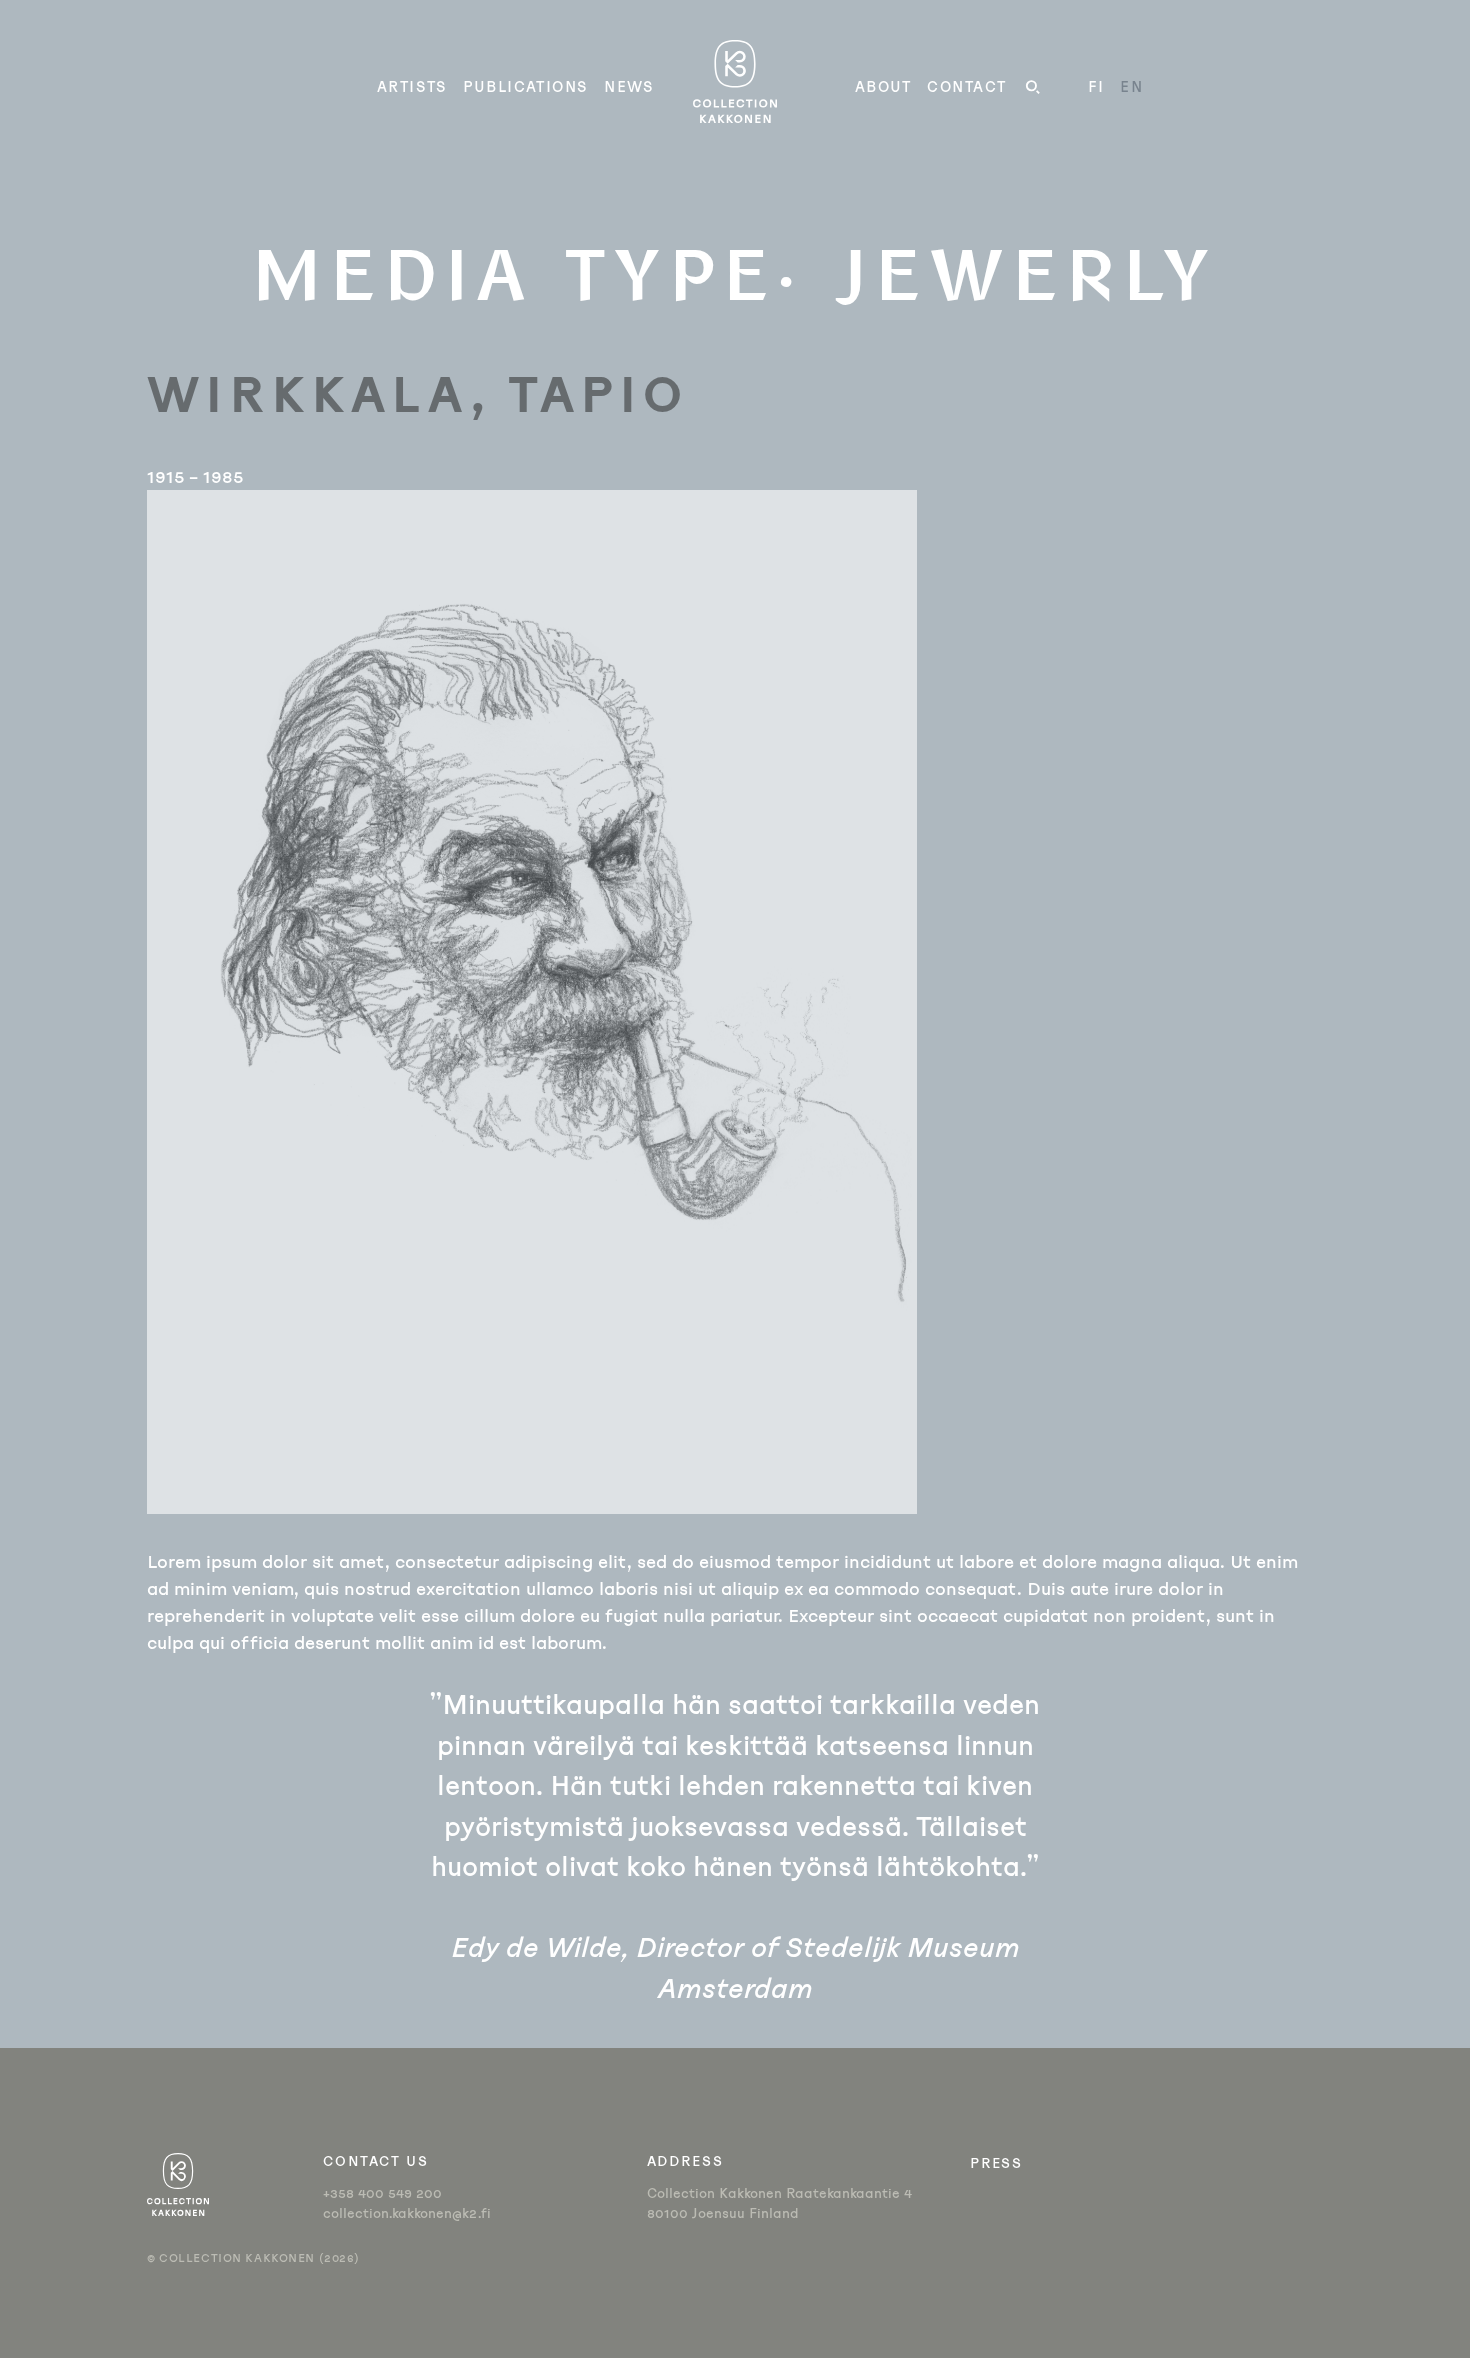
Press (996, 2162)
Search (1033, 90)
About (883, 86)
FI (1096, 86)
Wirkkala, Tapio (417, 392)
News (629, 86)
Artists (412, 86)
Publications (525, 86)
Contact (966, 86)
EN (1131, 86)
